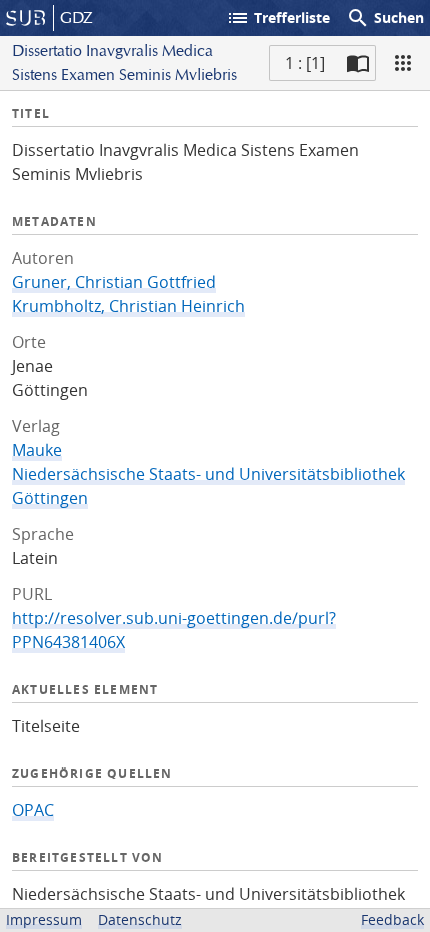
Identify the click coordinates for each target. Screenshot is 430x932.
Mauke (37, 450)
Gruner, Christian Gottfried (114, 282)
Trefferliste (278, 18)
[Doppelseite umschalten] (358, 63)
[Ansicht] (403, 63)
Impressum (44, 919)
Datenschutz (140, 919)
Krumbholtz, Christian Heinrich (128, 306)
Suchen (385, 18)
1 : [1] (305, 63)
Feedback (392, 919)
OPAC (33, 810)
